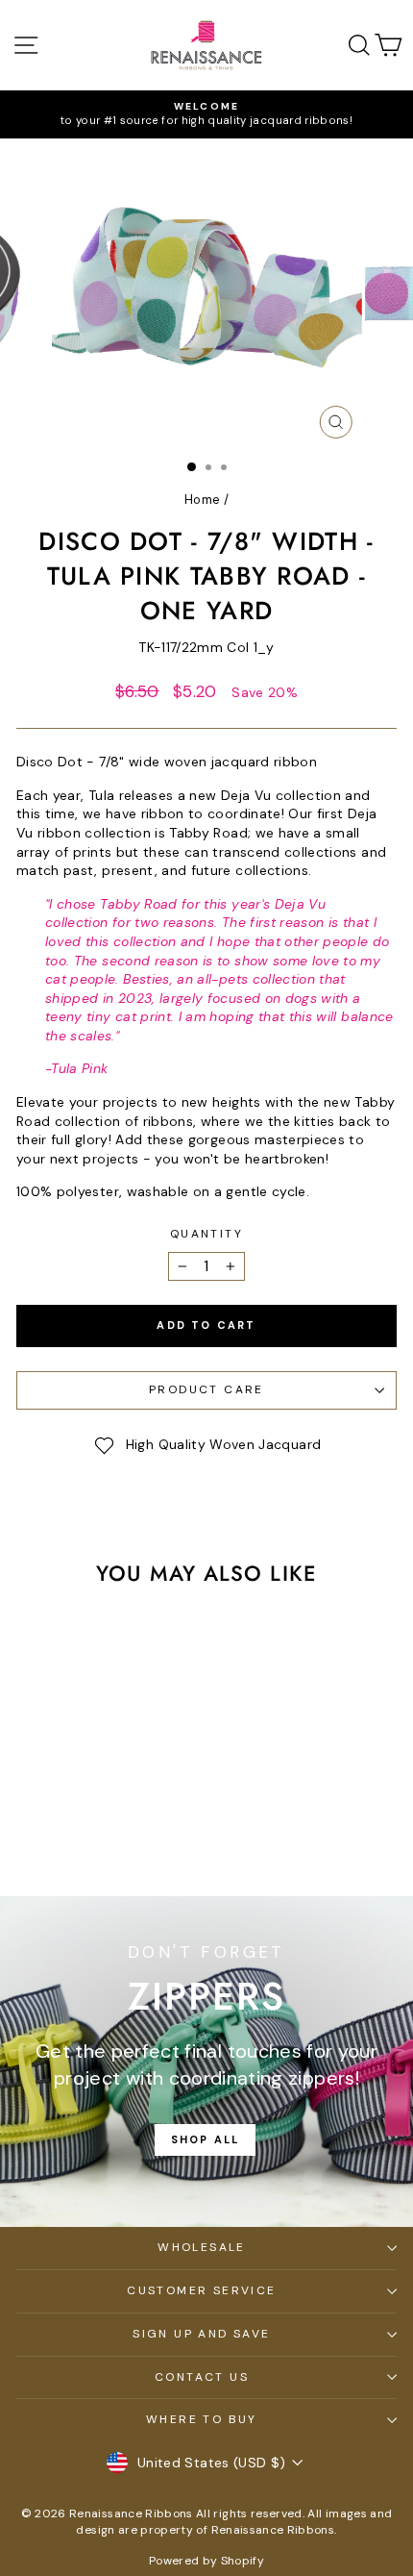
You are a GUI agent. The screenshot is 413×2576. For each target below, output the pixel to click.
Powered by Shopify (206, 2561)
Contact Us (202, 2377)
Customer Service (201, 2290)
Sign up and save (201, 2334)
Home (202, 500)
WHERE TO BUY (202, 2419)
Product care (206, 1389)
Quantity (206, 1234)
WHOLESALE (202, 2247)
